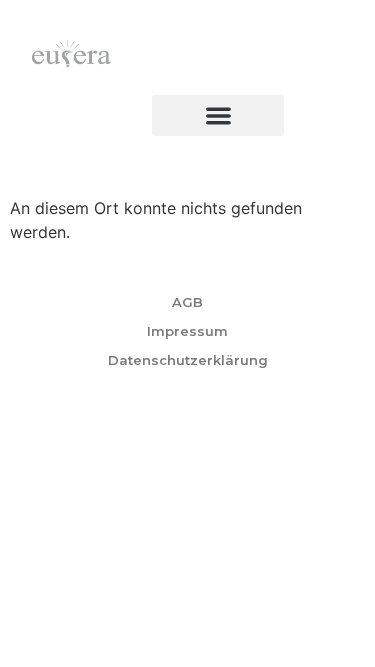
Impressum (187, 331)
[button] (218, 115)
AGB (187, 302)
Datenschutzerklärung (188, 360)
